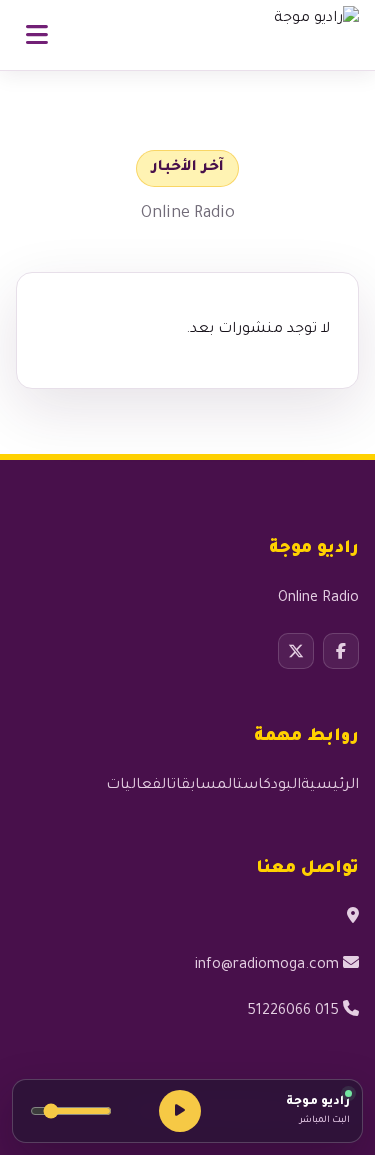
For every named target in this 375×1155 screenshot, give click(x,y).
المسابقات (204, 786)
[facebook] (341, 651)
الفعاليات (138, 786)
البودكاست (269, 786)
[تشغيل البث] (180, 1111)
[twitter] (296, 651)
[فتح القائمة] (37, 35)
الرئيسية (330, 786)
